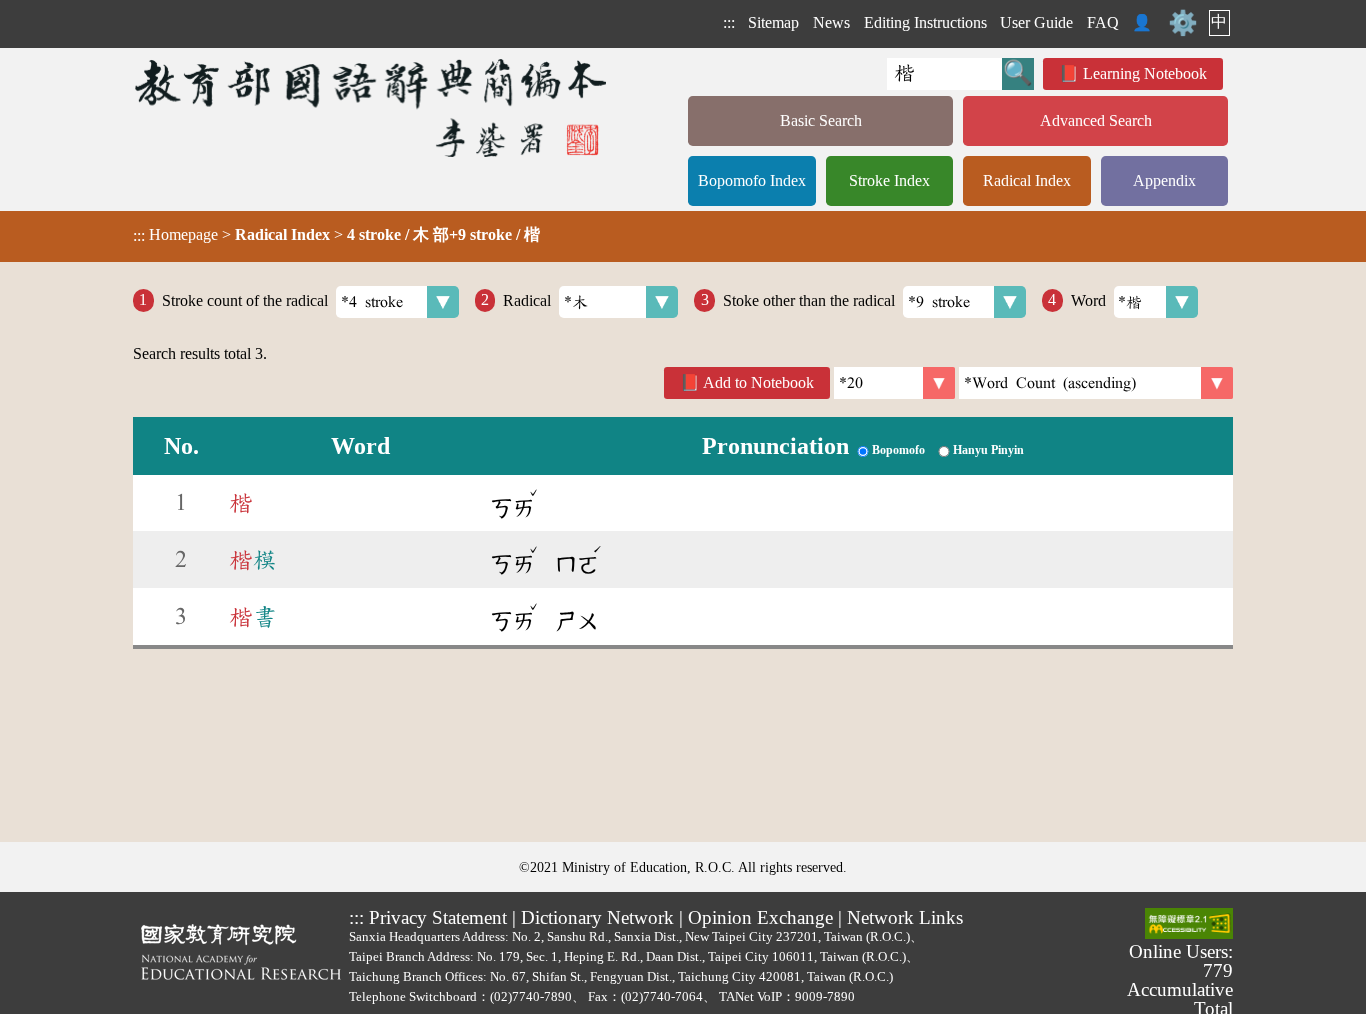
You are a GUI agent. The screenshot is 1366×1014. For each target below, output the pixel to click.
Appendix (1164, 180)
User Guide (1036, 22)
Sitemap (773, 22)
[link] (1096, 383)
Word (1088, 299)
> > (336, 235)
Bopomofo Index (752, 180)
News (831, 22)
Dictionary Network (597, 917)
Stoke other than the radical (809, 299)
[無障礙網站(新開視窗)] (1189, 925)
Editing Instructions (925, 22)
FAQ (1103, 22)
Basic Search (821, 120)
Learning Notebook (1145, 73)
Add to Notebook (758, 382)
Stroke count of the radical (245, 299)
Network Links (905, 917)
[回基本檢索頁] (372, 107)
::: (729, 22)
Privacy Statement (438, 917)
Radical (527, 299)
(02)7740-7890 (531, 996)
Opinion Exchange (760, 917)
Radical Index (1027, 180)
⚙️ (1183, 23)
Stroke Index (889, 180)
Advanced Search (1096, 120)
